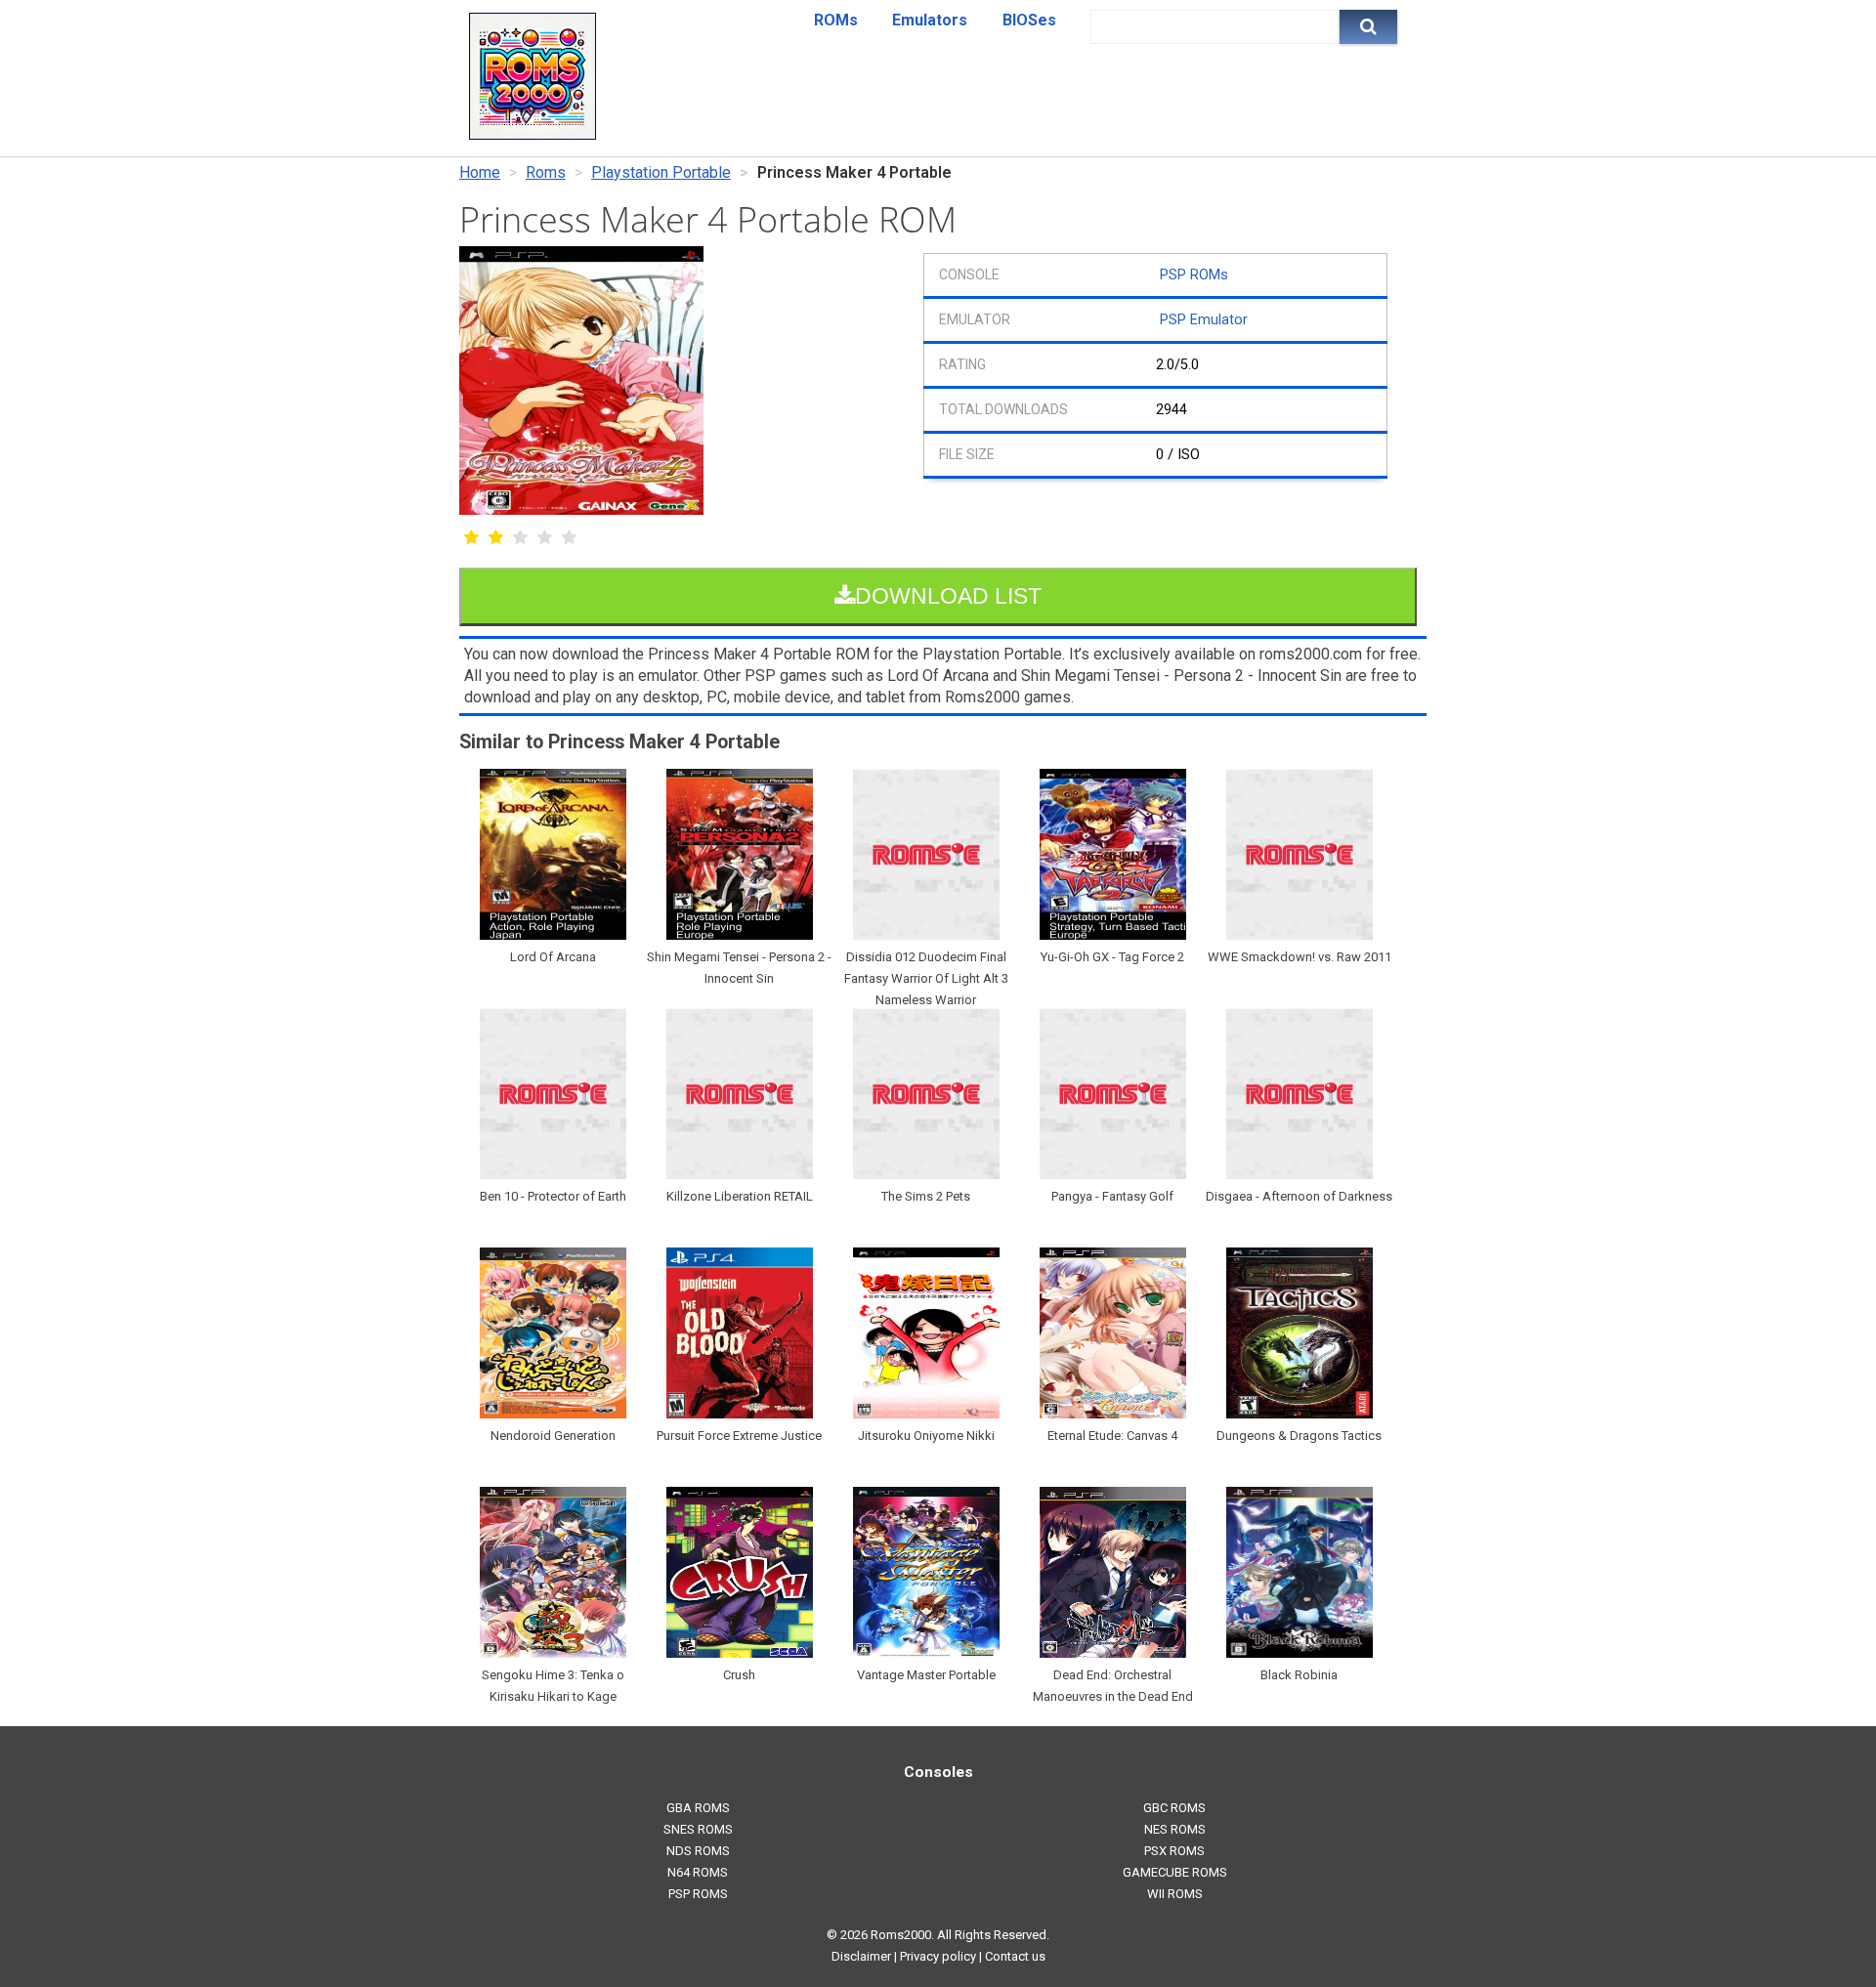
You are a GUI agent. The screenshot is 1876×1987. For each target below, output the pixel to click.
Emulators (930, 20)
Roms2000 (901, 1935)
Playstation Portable (661, 172)
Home (480, 172)
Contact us (1015, 1956)
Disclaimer (861, 1956)
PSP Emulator (1204, 320)
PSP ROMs (1194, 275)
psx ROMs (1174, 1851)
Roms (546, 172)
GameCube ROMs (1175, 1872)
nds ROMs (698, 1851)
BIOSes (1029, 20)
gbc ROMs (1174, 1808)
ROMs (836, 20)
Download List (948, 596)
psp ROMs (698, 1894)
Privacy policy (938, 1956)
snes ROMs (698, 1829)
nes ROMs (1175, 1829)
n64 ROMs (698, 1872)
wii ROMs (1175, 1894)
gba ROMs (698, 1808)
